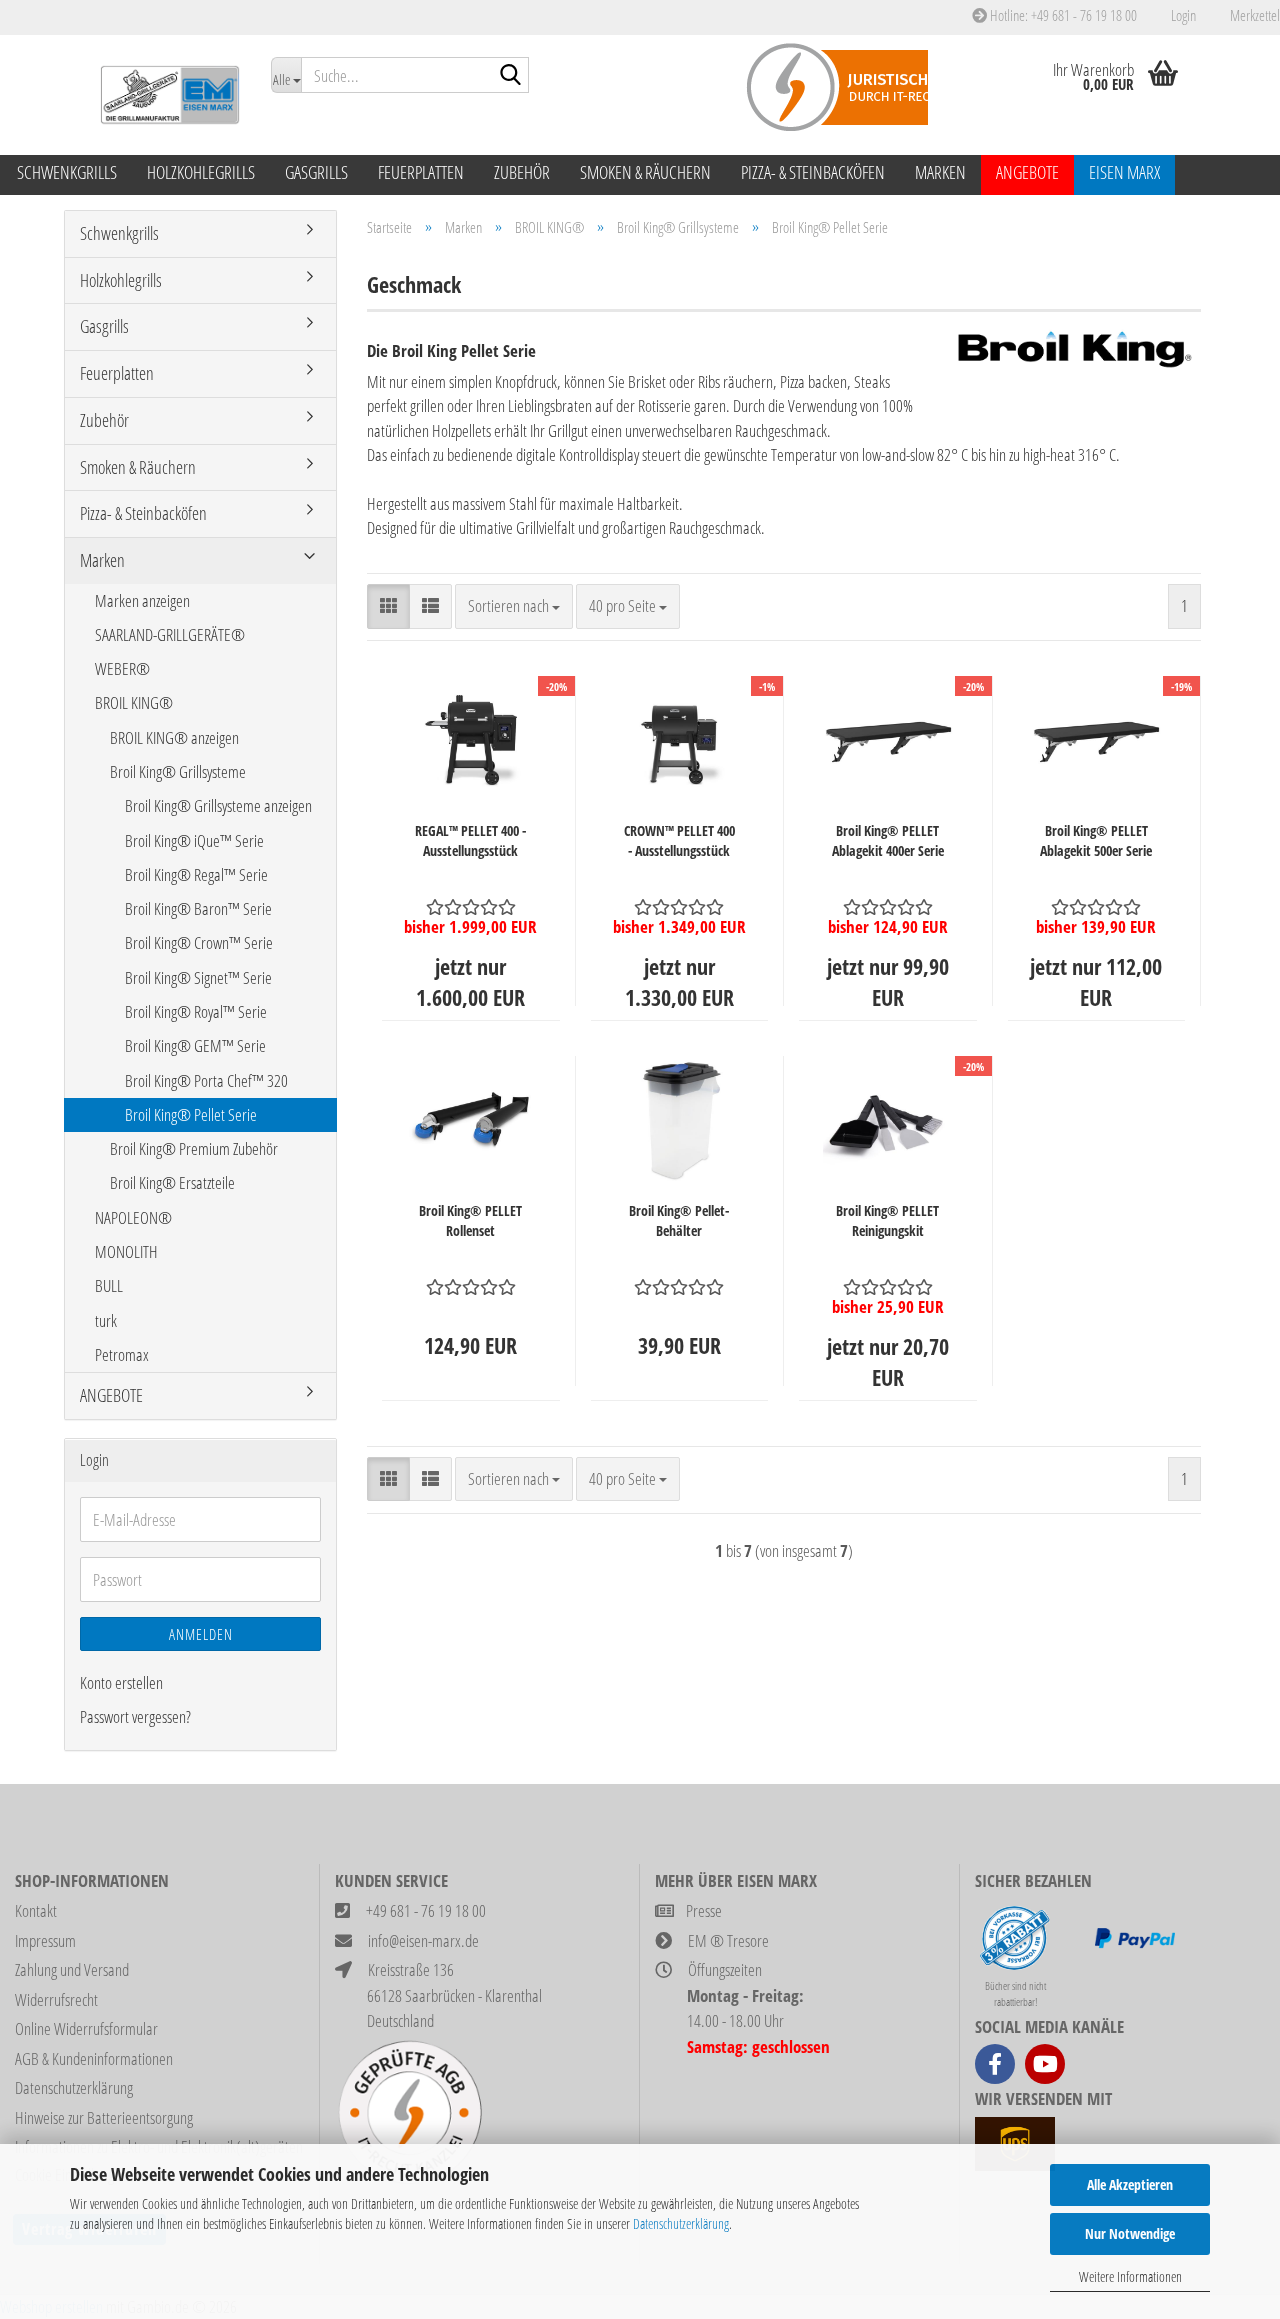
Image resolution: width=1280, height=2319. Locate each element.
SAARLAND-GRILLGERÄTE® (170, 634)
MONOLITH (126, 1251)
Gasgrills (316, 172)
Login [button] (1181, 15)
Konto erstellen (121, 1682)
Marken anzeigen (142, 600)
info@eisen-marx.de (423, 1940)
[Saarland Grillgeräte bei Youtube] (1045, 2064)
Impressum (45, 1940)
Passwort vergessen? (135, 1716)
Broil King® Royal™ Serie (196, 1011)
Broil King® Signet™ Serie (198, 977)
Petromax (122, 1354)
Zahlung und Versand (72, 1969)
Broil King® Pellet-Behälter (679, 1220)
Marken (940, 172)
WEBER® (122, 668)
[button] (388, 606)
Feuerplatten (421, 172)
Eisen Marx (1124, 172)
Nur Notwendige (1130, 2233)
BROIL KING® (134, 702)
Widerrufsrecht (56, 1999)
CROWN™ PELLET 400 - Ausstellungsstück (679, 840)
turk (106, 1320)
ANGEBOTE (1027, 172)
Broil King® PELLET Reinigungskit (887, 1220)
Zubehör (522, 172)
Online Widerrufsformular (86, 2028)
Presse (704, 1910)
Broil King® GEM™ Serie (195, 1045)
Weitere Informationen (1130, 2276)
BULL (109, 1285)
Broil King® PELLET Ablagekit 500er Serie (1096, 840)
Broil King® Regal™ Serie (196, 874)
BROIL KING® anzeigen (174, 737)
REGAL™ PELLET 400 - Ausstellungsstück (470, 840)
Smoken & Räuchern (645, 172)
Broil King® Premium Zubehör (194, 1148)
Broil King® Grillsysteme (178, 771)
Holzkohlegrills (201, 172)
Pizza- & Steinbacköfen (813, 172)
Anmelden (201, 1634)
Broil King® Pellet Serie (191, 1114)
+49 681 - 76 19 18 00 (426, 1910)
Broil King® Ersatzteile (172, 1182)
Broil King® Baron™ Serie (198, 908)
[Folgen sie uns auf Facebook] (995, 2064)
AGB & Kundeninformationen (94, 2058)
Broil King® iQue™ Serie (194, 840)
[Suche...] (510, 76)
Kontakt (36, 1910)
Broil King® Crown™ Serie (199, 942)
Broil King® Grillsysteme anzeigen (218, 805)
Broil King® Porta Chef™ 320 (206, 1080)
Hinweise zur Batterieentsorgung (104, 2117)
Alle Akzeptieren (1130, 2184)
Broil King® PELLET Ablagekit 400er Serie (888, 840)
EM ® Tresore (728, 1940)
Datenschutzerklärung (681, 2223)
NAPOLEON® (133, 1217)
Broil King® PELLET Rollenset (470, 1220)
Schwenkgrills (67, 172)
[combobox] (514, 606)
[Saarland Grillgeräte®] (160, 95)
